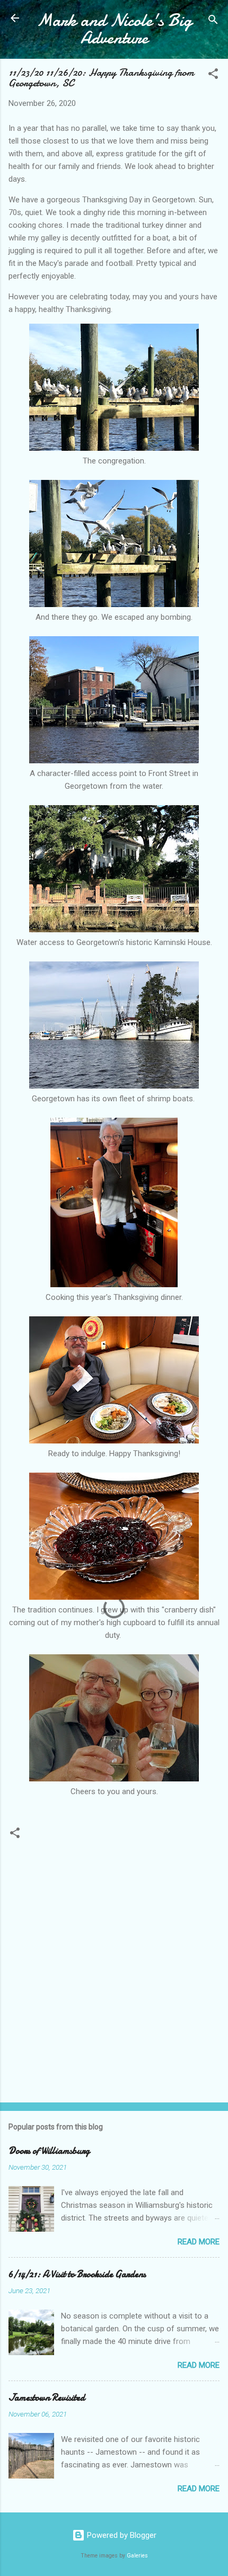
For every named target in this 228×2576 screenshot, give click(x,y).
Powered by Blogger (121, 2535)
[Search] (213, 21)
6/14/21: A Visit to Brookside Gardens (77, 2274)
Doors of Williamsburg (49, 2151)
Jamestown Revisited (47, 2398)
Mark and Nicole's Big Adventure (114, 29)
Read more (199, 2242)
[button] (213, 75)
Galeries (137, 2556)
